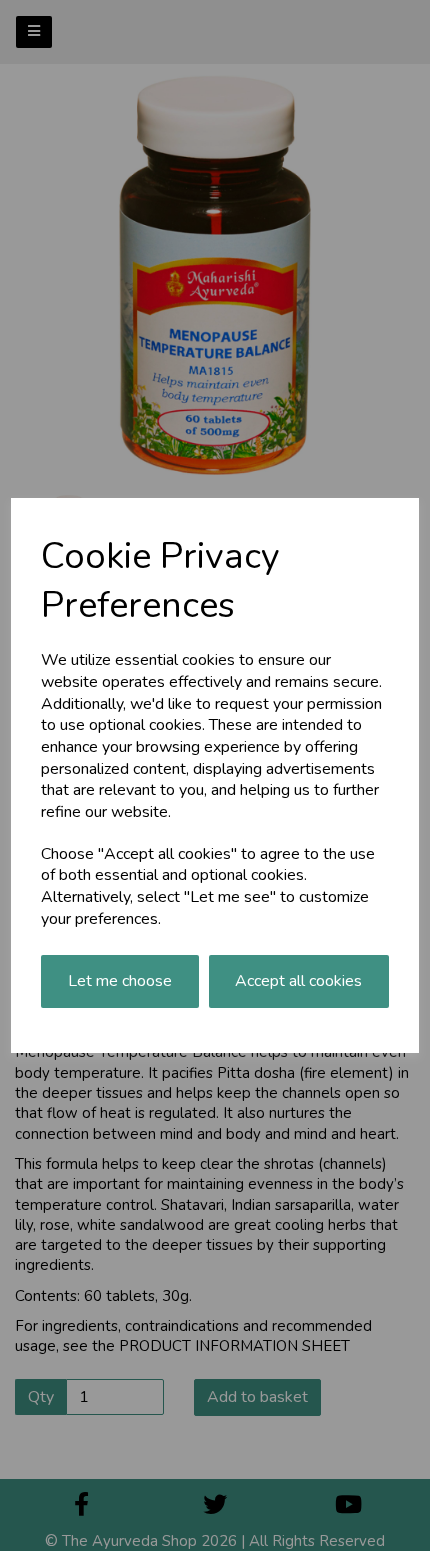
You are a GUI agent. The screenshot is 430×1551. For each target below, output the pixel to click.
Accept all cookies (298, 981)
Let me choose (120, 981)
